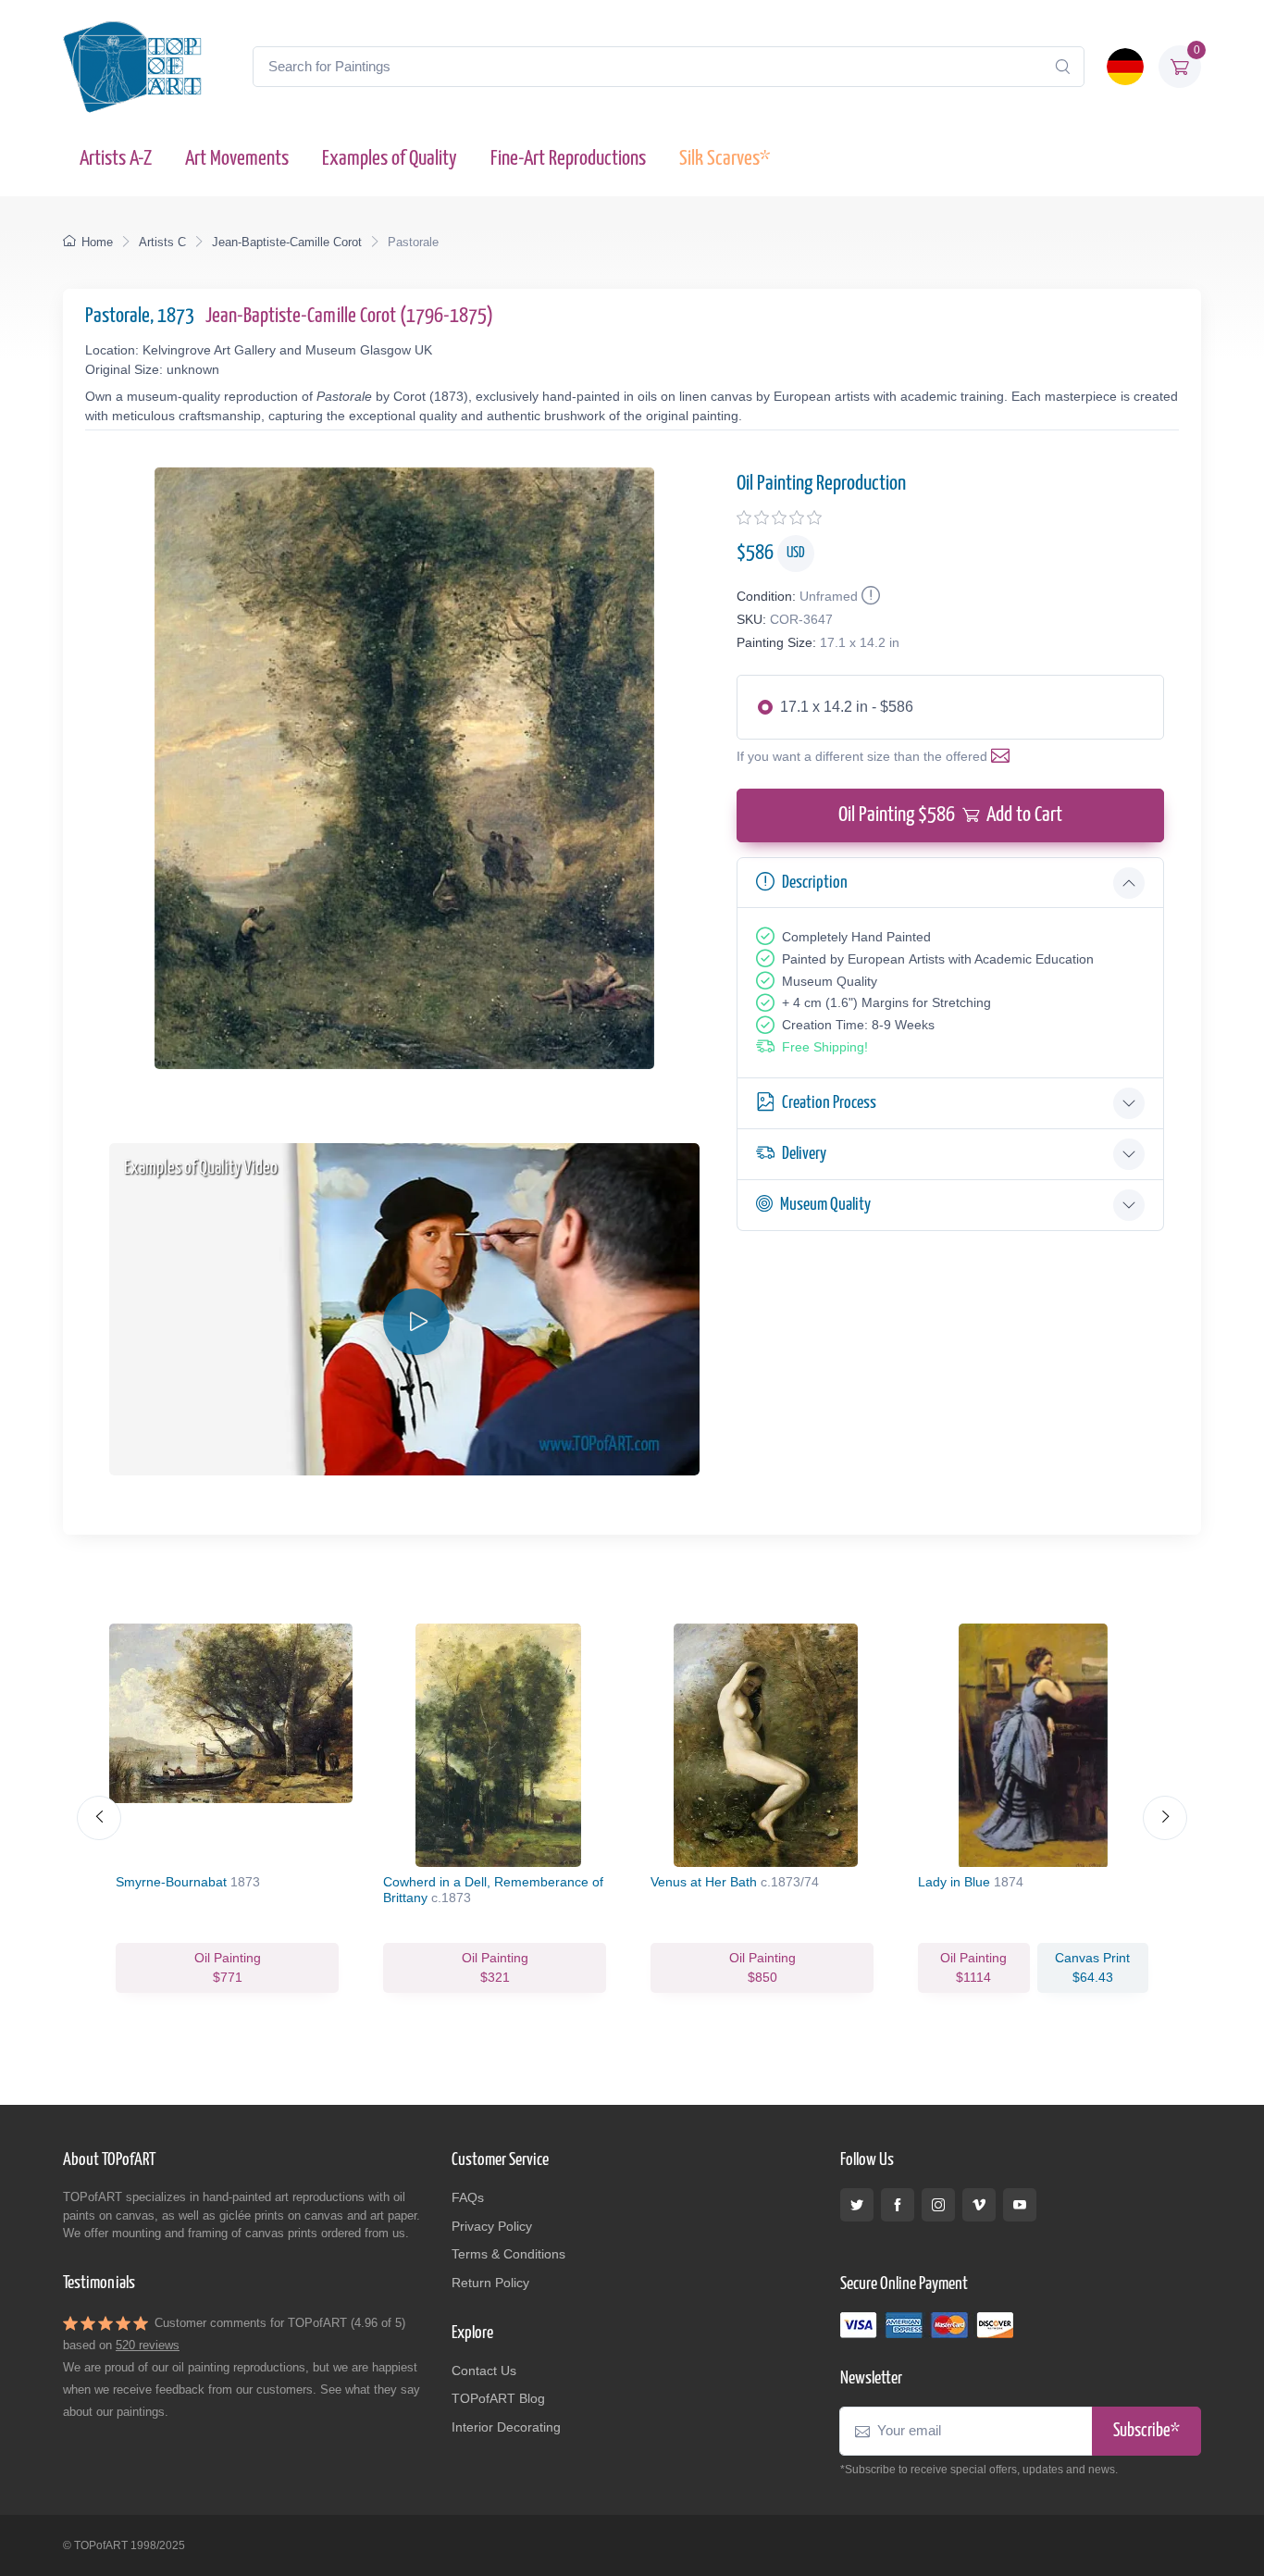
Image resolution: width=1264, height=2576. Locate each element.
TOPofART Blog (498, 2398)
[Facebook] (898, 2205)
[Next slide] (1165, 1818)
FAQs (468, 2197)
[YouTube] (1020, 2205)
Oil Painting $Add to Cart (950, 815)
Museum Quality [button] (825, 1205)
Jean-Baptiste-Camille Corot (287, 242)
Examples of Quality (390, 159)
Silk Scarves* (725, 159)
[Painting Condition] (869, 596)
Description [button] (815, 883)
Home (97, 242)
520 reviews (148, 2345)
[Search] (1062, 67)
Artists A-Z (116, 159)
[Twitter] (857, 2205)
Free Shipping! (825, 1047)
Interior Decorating (506, 2427)
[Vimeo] (979, 2205)
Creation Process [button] (829, 1103)
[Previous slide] (99, 1818)
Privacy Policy (492, 2226)
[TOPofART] (132, 67)
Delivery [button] (804, 1154)
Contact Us (484, 2371)
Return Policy (490, 2283)
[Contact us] (1004, 756)
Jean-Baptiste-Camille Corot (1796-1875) (349, 316)
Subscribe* (1146, 2431)
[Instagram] (938, 2205)
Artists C (162, 242)
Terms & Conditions (508, 2254)
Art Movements (237, 159)
